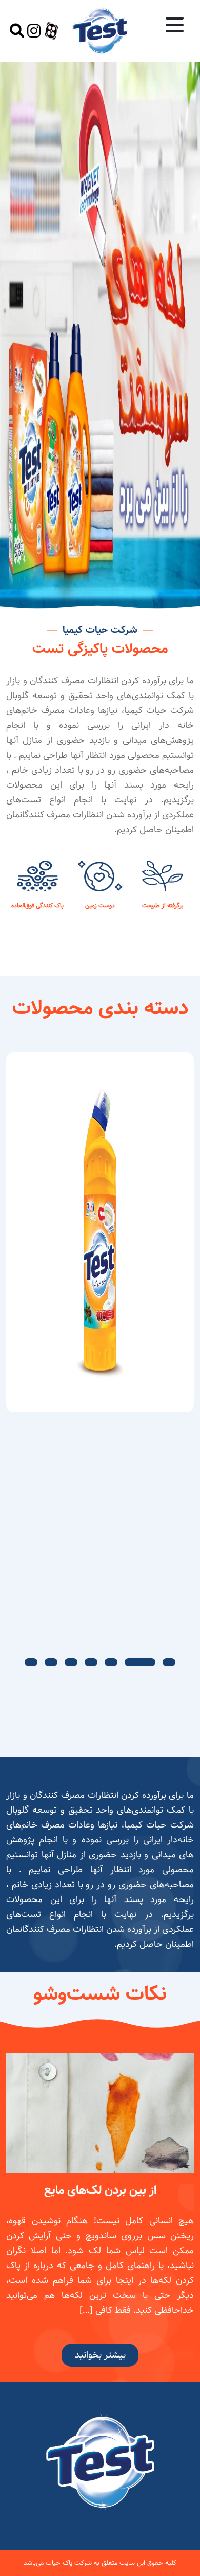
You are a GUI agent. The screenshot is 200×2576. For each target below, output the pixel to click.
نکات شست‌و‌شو (100, 1994)
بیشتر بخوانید (100, 2355)
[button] (169, 1662)
